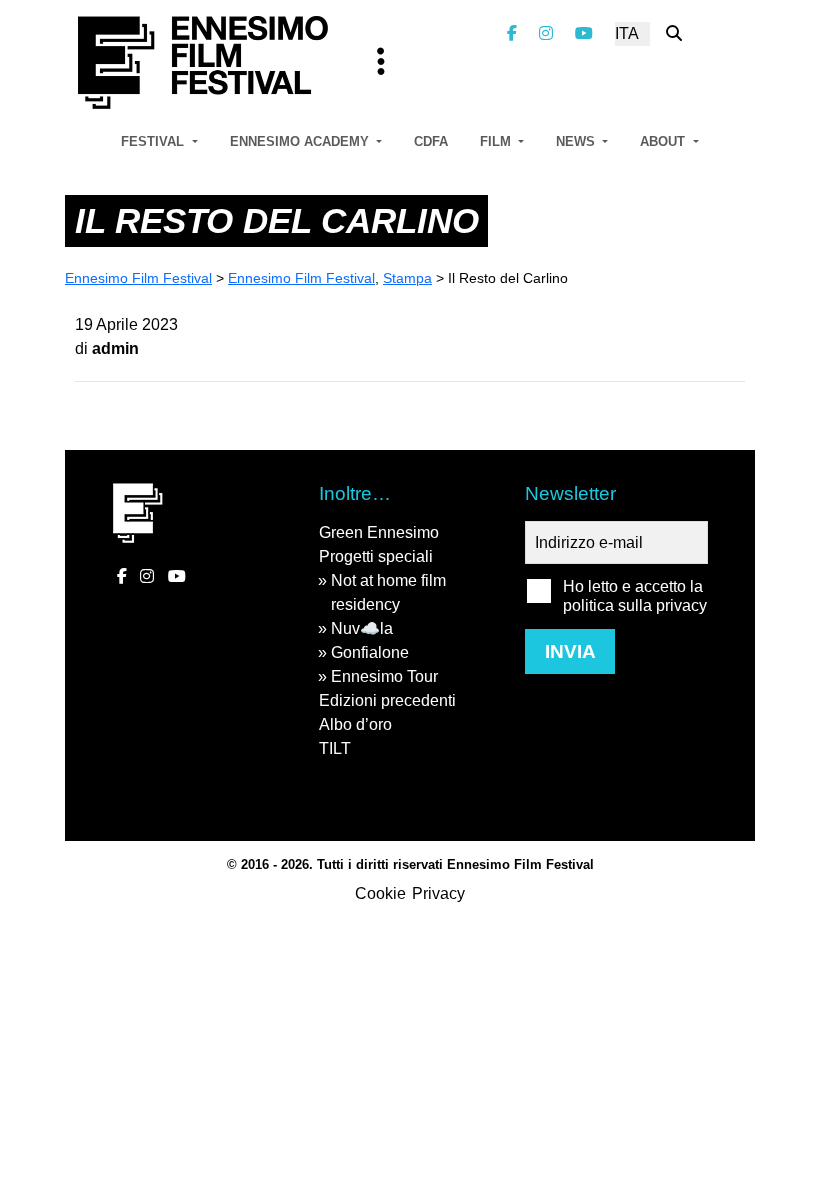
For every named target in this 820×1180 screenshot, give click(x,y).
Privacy (438, 893)
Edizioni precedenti (387, 700)
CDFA (431, 141)
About (664, 141)
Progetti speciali (376, 556)
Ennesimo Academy (301, 141)
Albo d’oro (355, 724)
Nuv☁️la (362, 628)
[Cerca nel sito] (674, 33)
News (577, 141)
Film (497, 141)
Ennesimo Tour (384, 676)
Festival (154, 141)
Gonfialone (370, 652)
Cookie (380, 893)
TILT (335, 748)
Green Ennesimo (379, 532)
